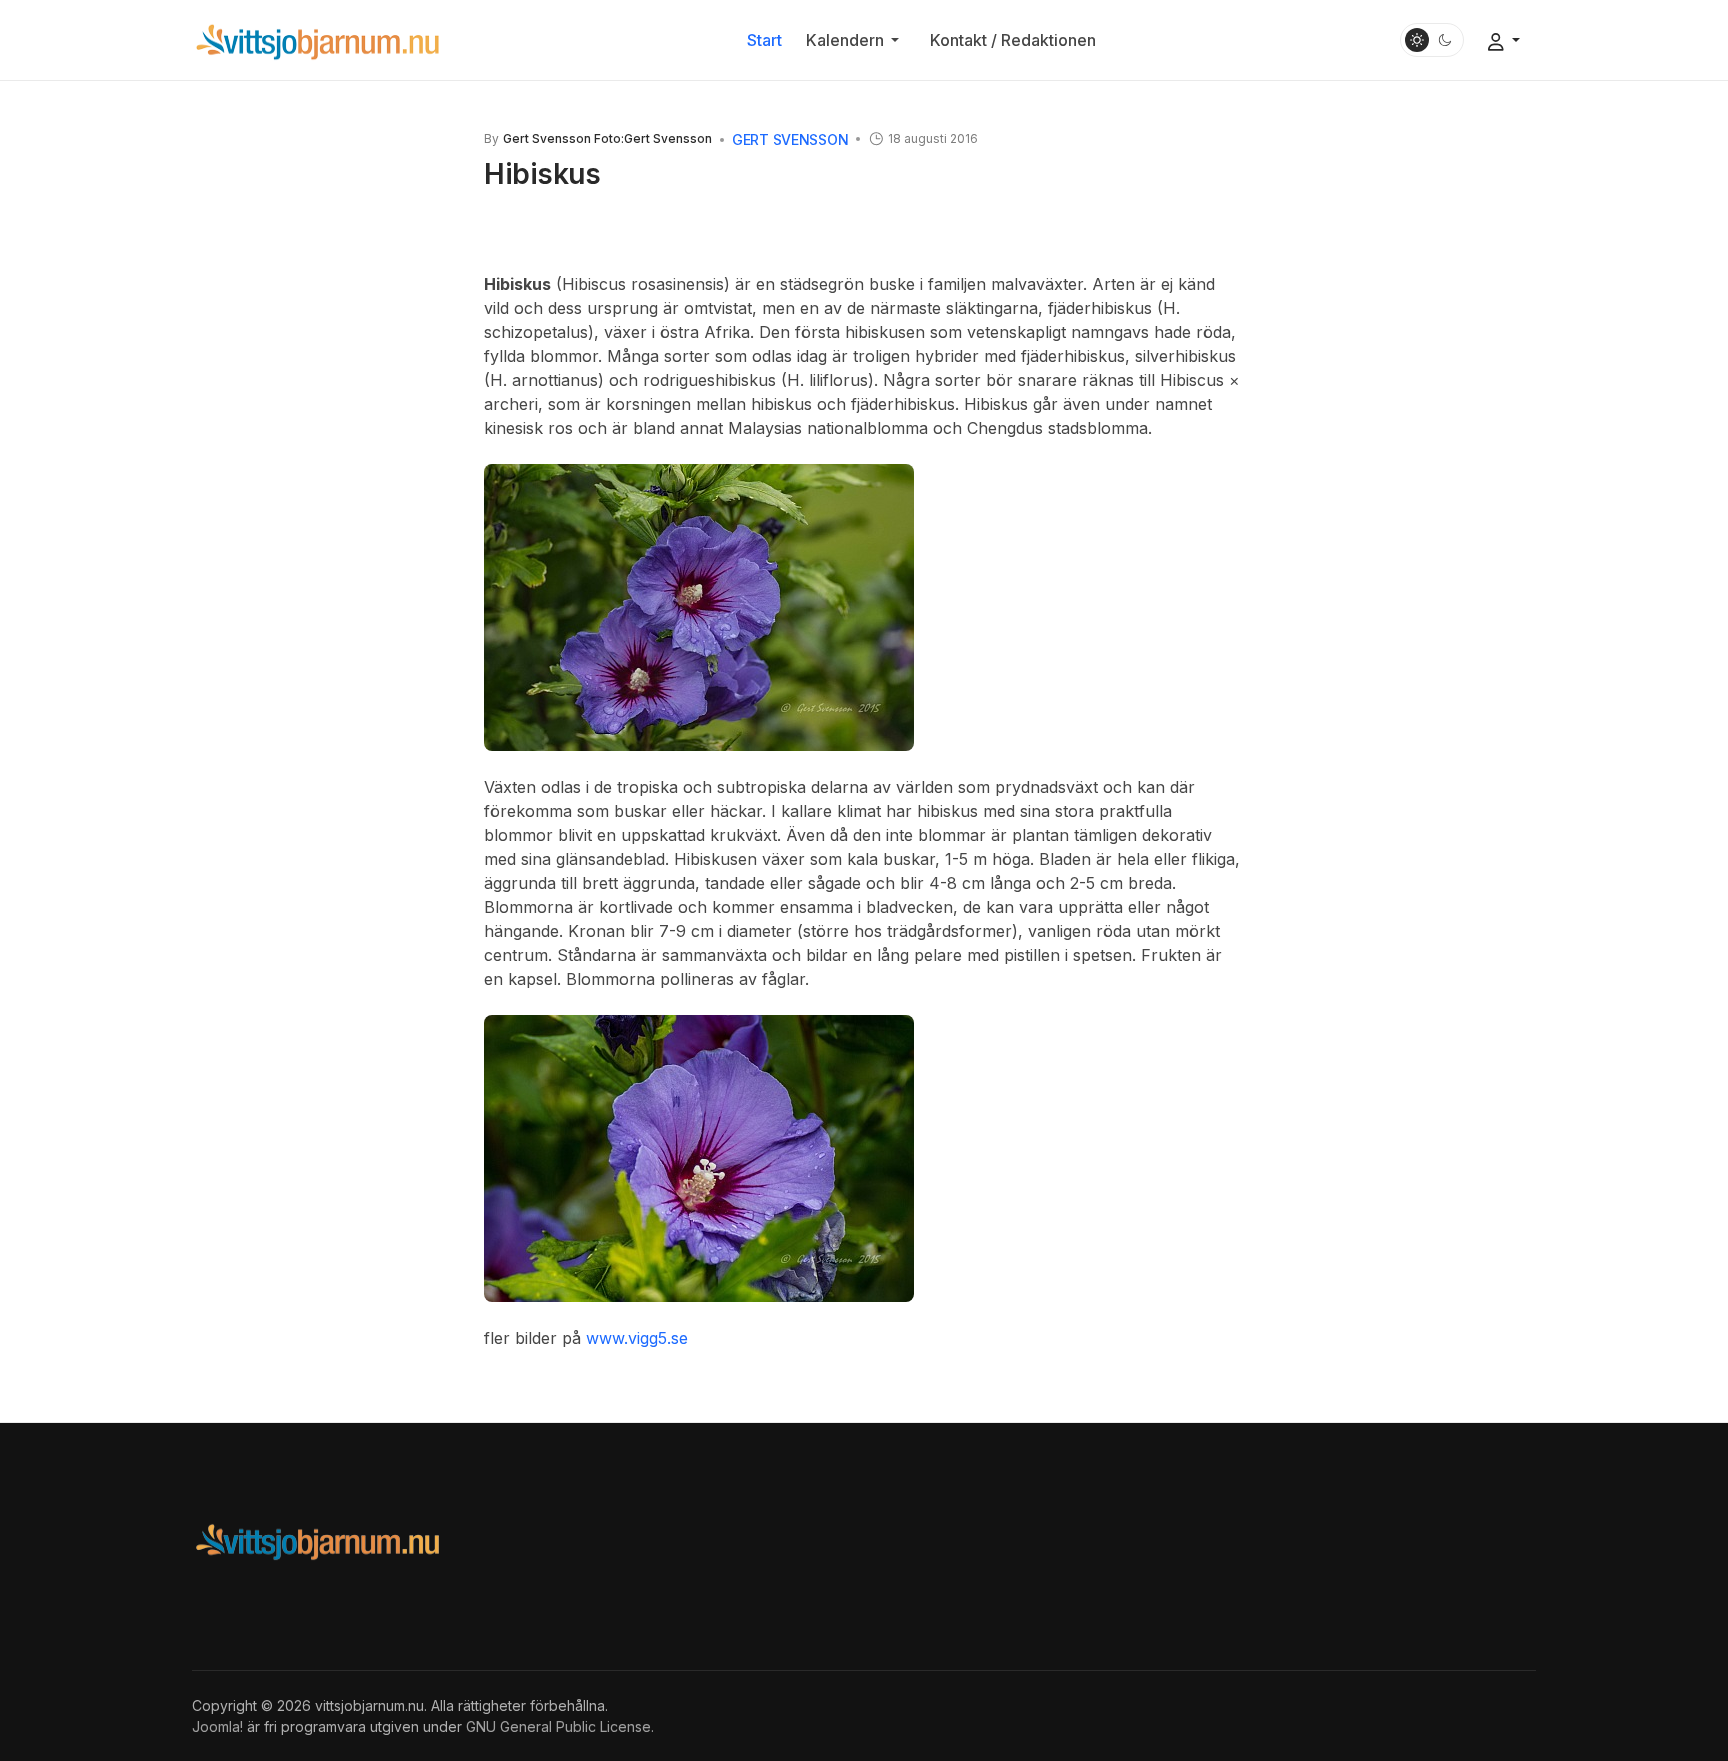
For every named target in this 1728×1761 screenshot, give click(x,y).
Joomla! (217, 1726)
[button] (856, 40)
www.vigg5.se (637, 1338)
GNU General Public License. (560, 1726)
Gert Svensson (790, 139)
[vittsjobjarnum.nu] (317, 39)
